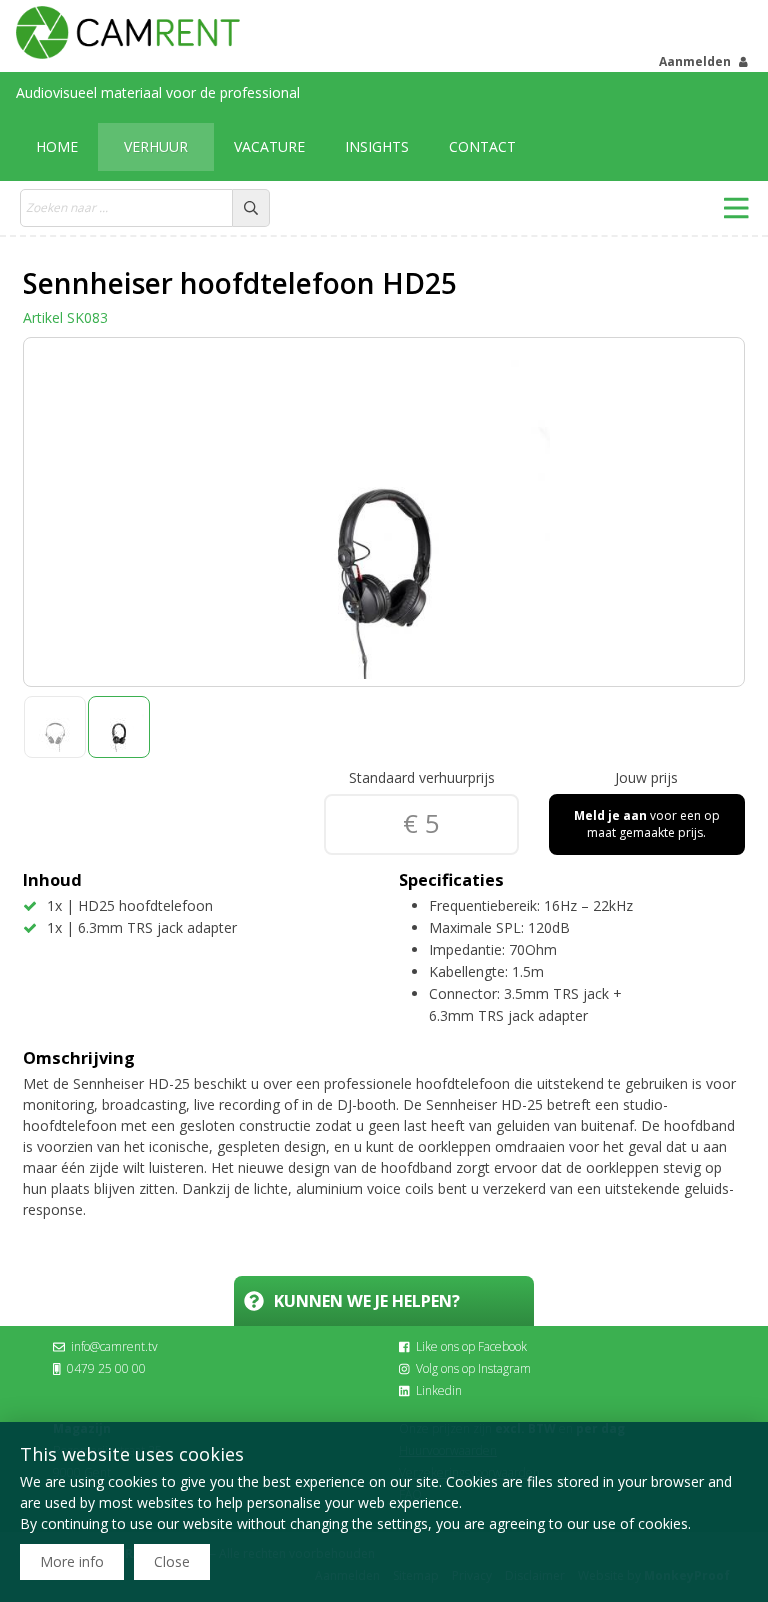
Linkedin (439, 1390)
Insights (377, 146)
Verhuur (156, 146)
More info (72, 1561)
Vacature (269, 146)
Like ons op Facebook (471, 1346)
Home (57, 146)
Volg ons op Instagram (473, 1368)
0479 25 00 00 (106, 1368)
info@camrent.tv (114, 1346)
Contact (482, 146)
